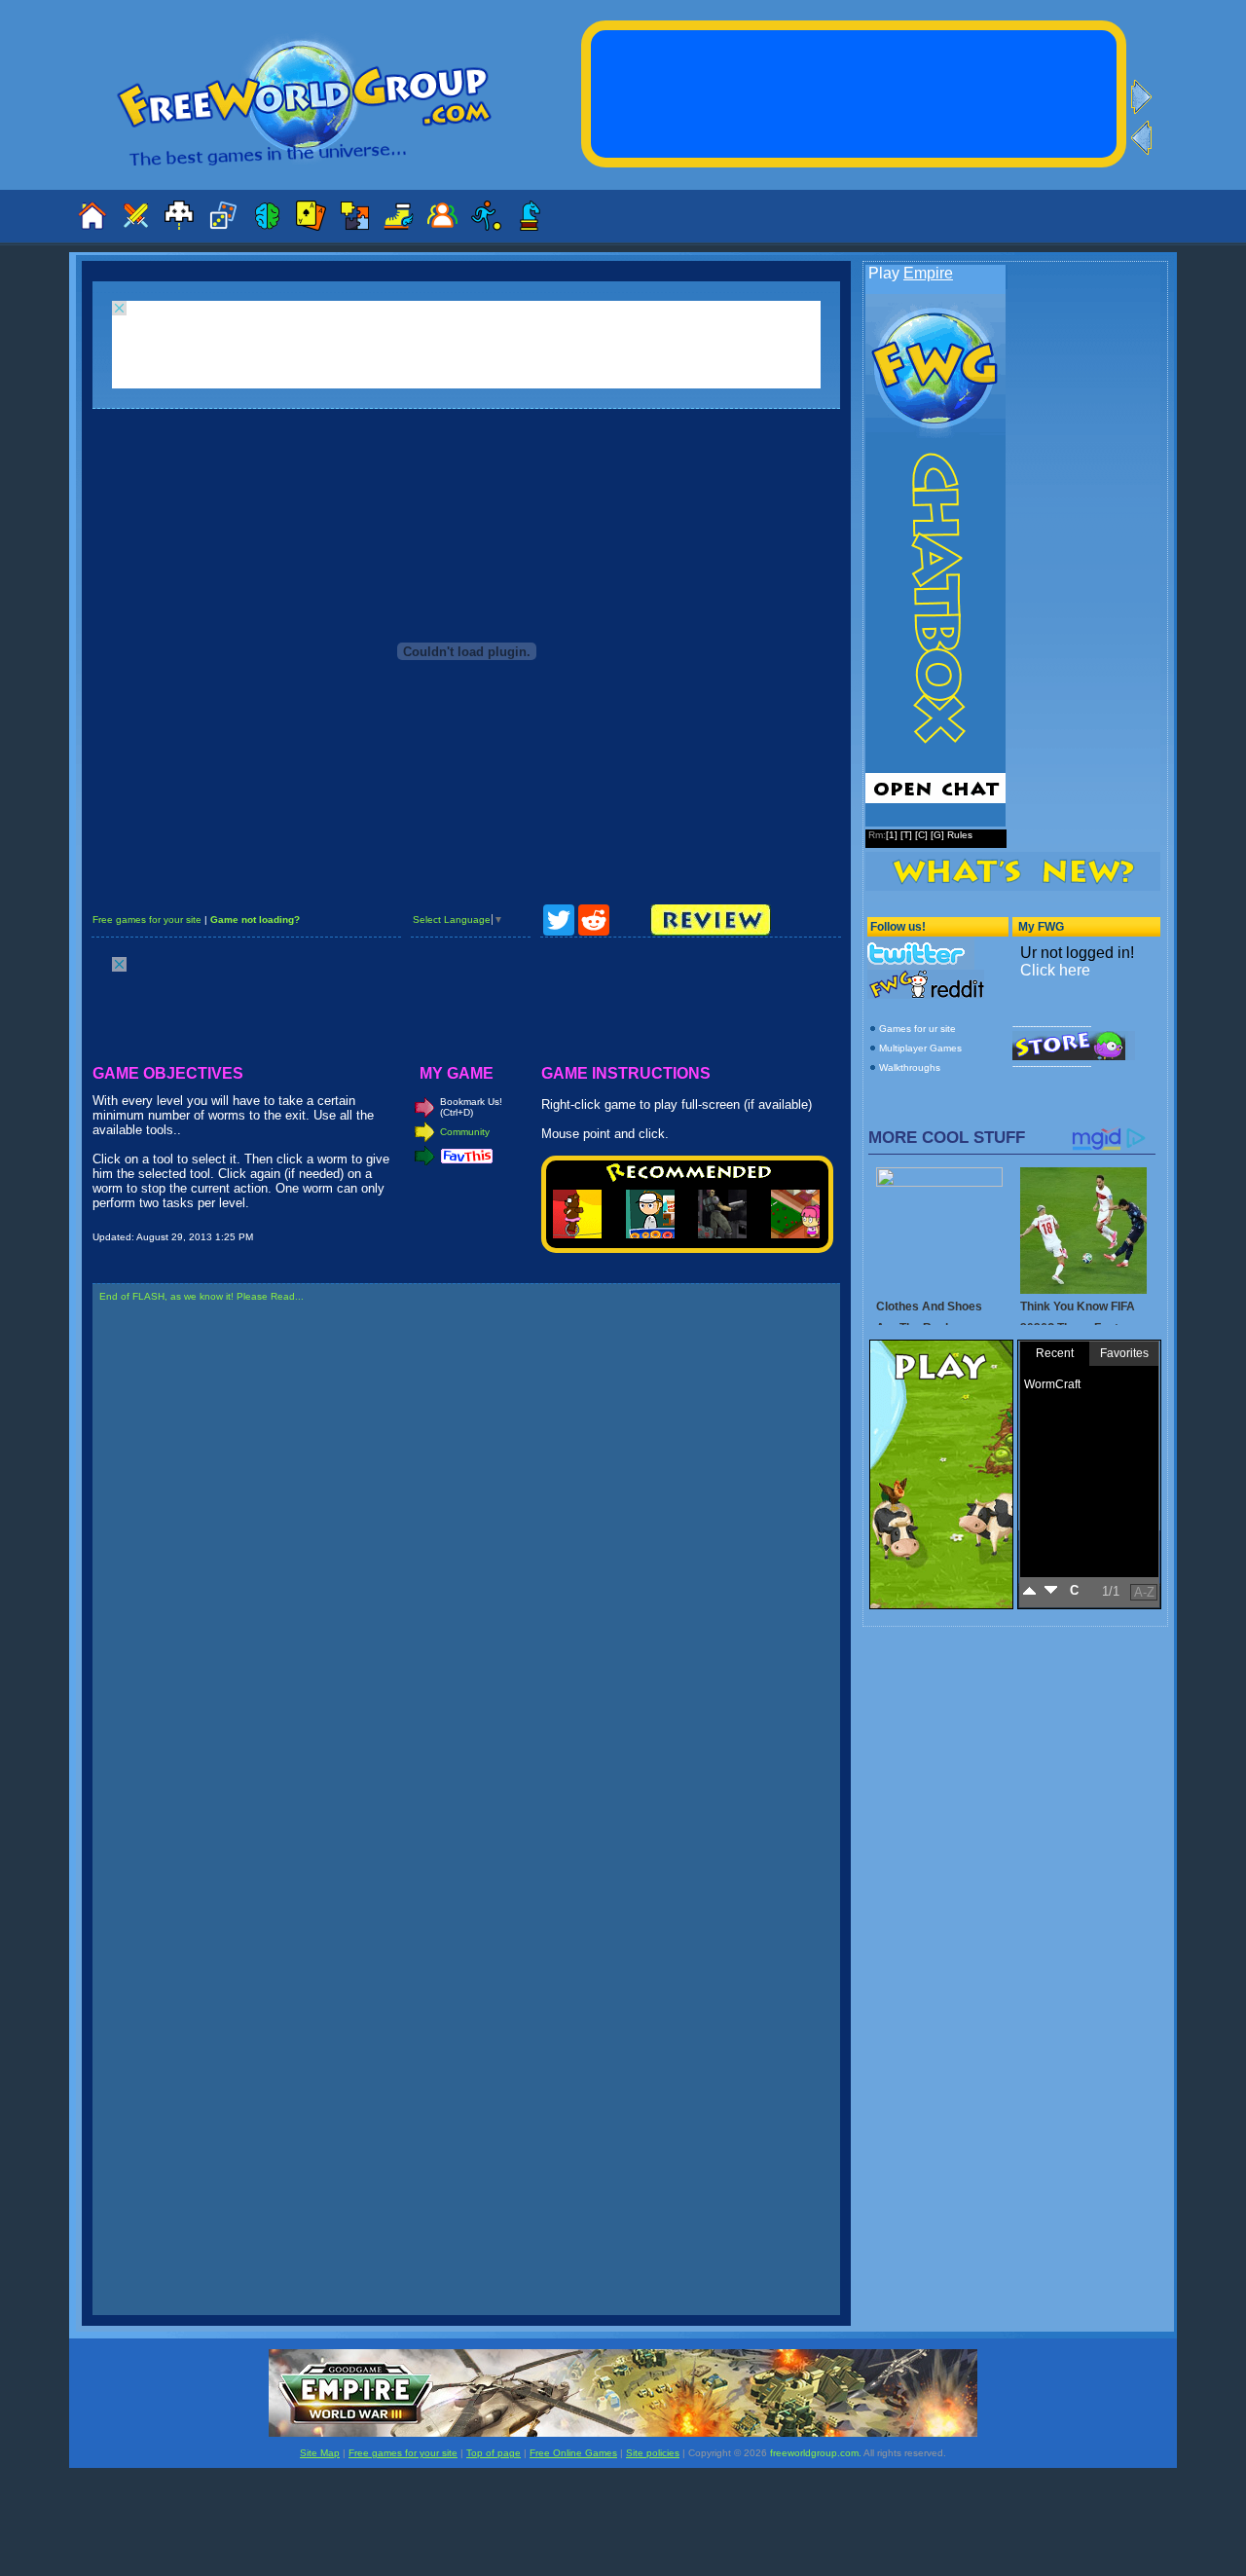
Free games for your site (147, 920)
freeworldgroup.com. (816, 2453)
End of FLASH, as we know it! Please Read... (202, 1296)
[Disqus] (466, 1566)
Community (465, 1132)
